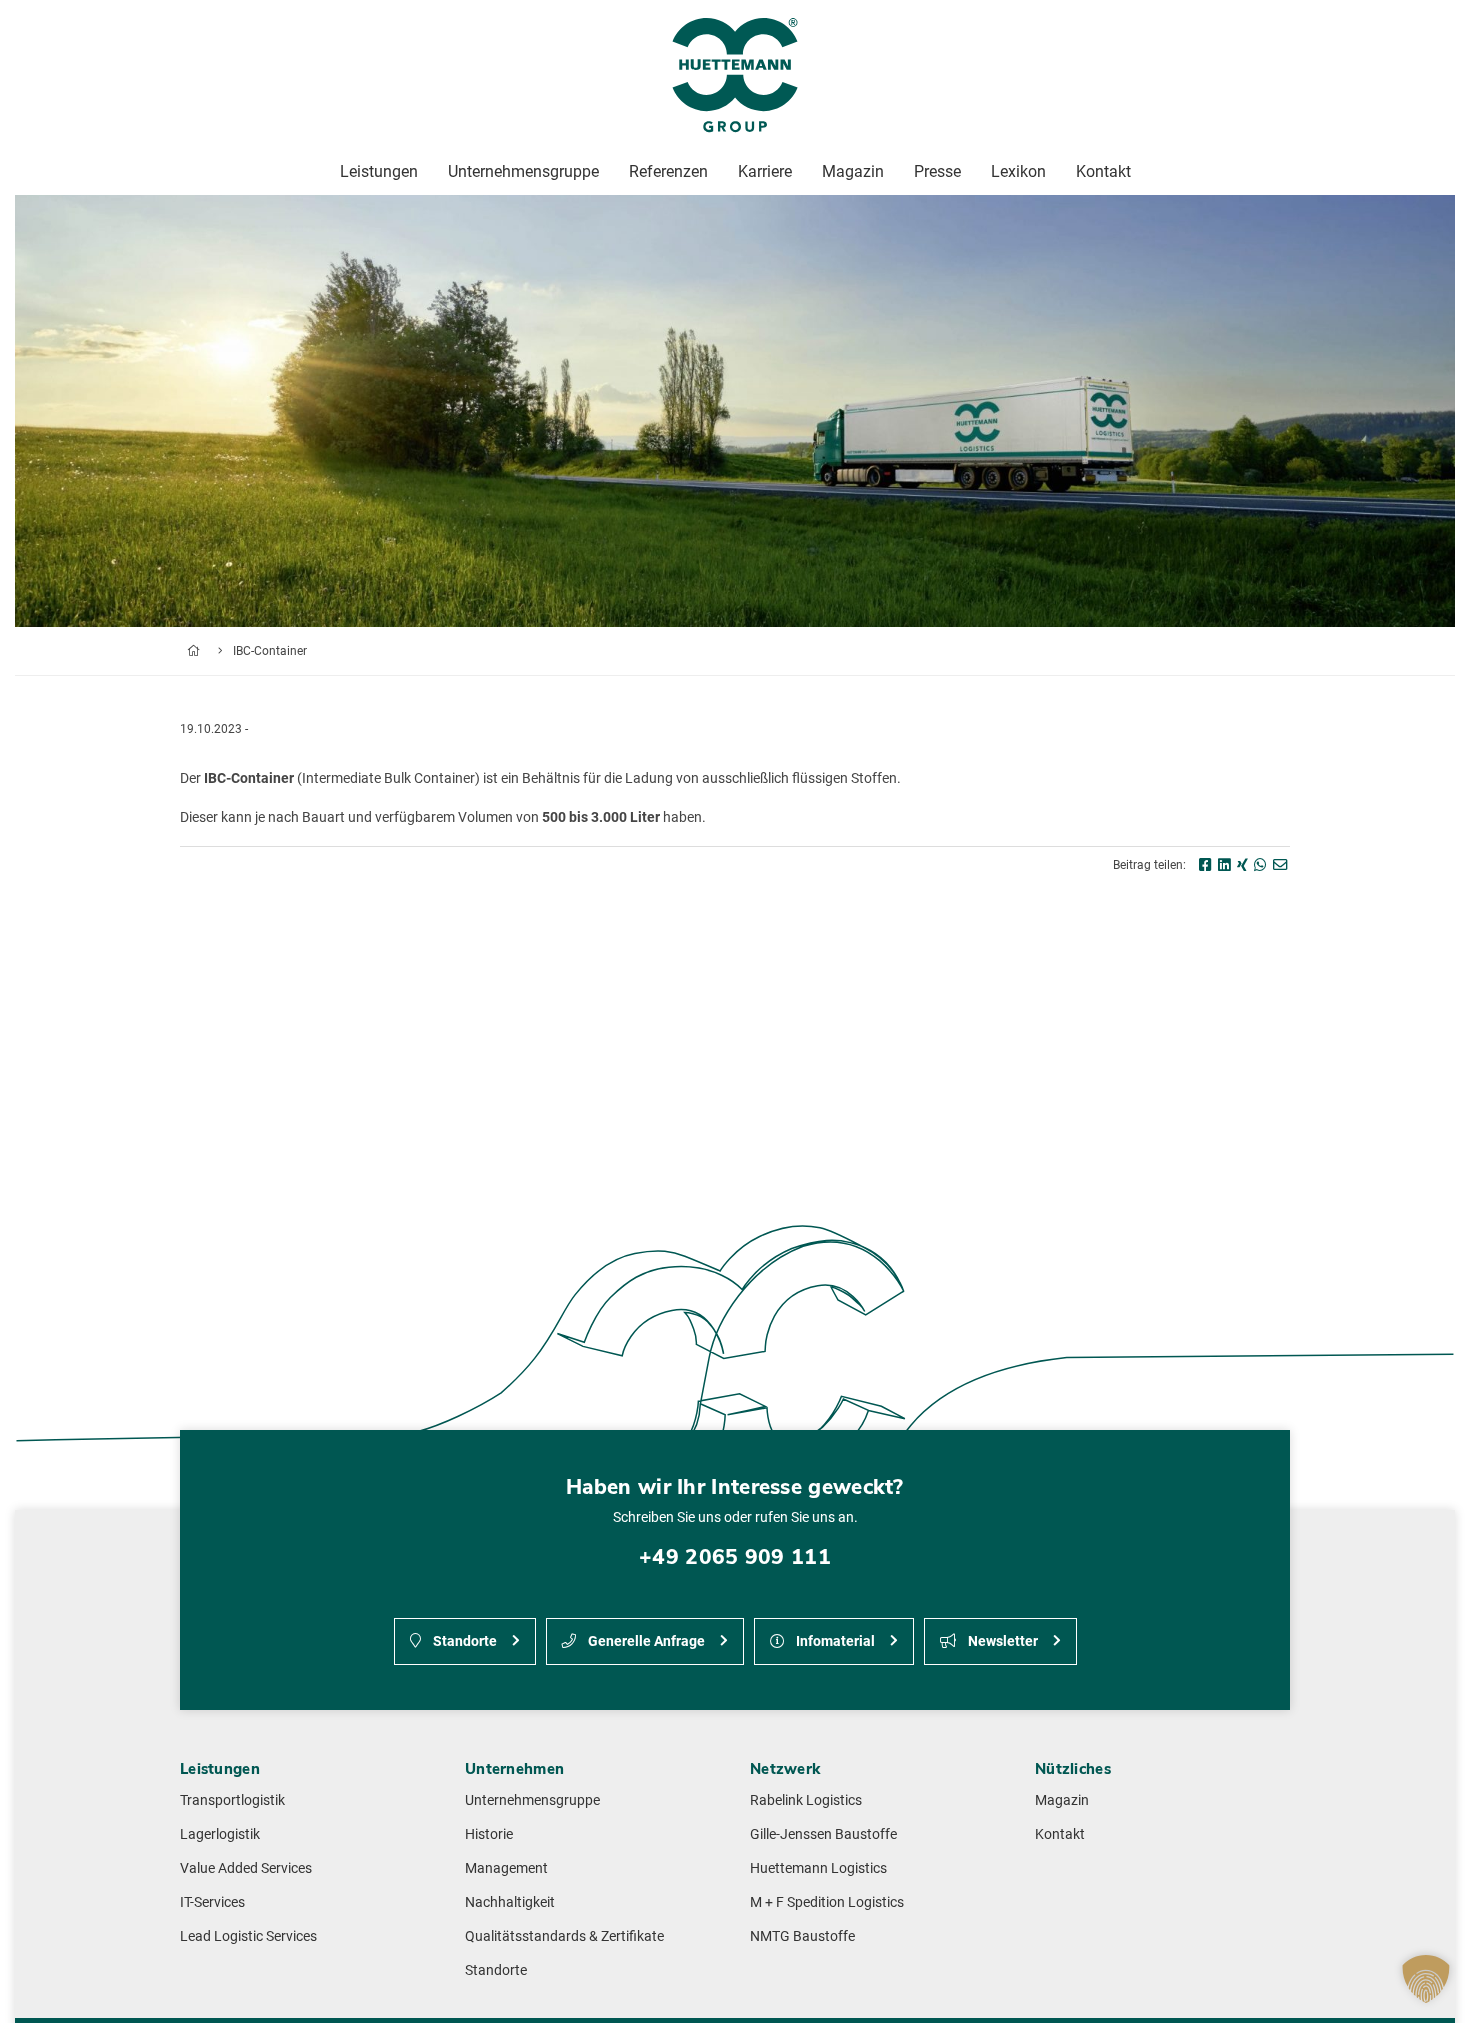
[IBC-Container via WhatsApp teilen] (1260, 865)
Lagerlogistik (220, 1834)
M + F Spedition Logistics (827, 1902)
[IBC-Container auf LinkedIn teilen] (1224, 865)
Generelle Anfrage (645, 1641)
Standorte (463, 1641)
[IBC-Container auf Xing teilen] (1242, 865)
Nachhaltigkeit (510, 1902)
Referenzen (668, 171)
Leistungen (379, 171)
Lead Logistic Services (248, 1936)
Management (506, 1868)
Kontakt (1060, 1834)
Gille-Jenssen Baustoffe (823, 1834)
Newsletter (1001, 1641)
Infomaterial (834, 1641)
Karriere (765, 171)
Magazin (1062, 1800)
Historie (489, 1834)
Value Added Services (246, 1868)
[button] (1426, 1979)
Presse (937, 171)
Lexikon (1018, 171)
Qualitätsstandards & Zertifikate (564, 1936)
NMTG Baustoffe (802, 1936)
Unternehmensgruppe (532, 1800)
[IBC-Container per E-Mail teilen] (1280, 865)
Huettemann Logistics (818, 1868)
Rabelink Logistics (806, 1800)
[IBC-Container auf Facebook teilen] (1205, 865)
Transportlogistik (232, 1800)
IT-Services (212, 1902)
